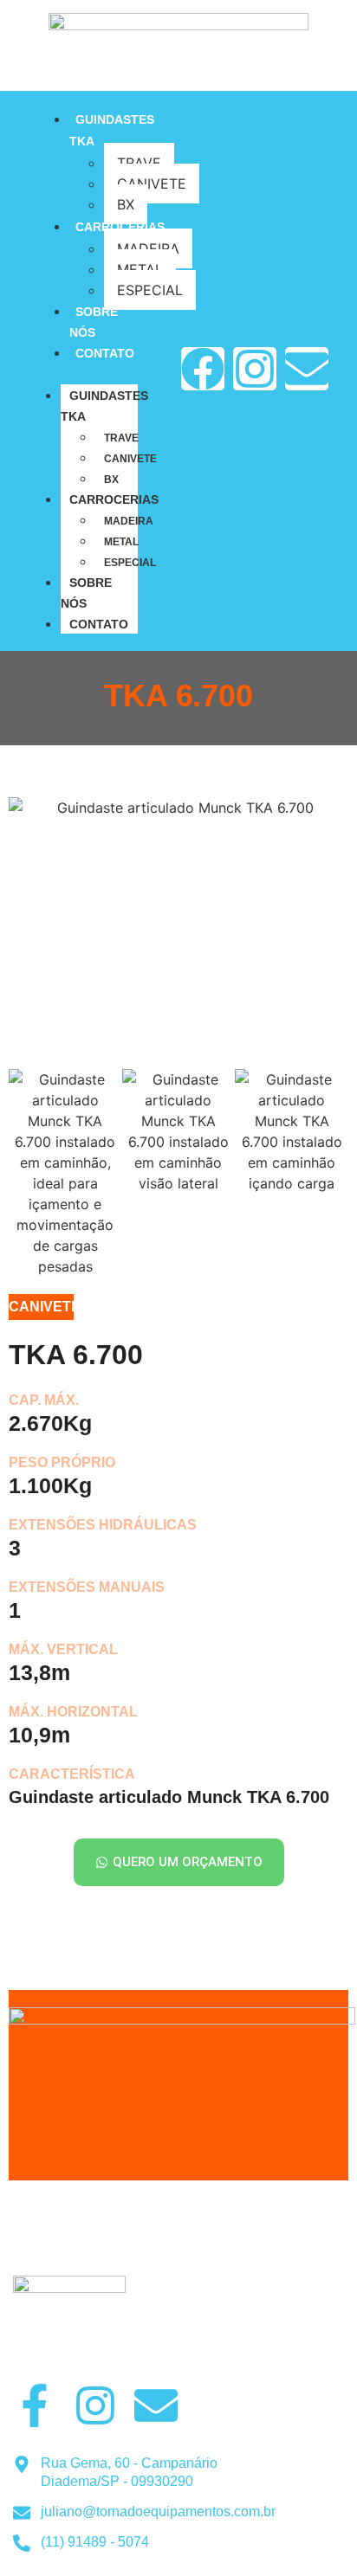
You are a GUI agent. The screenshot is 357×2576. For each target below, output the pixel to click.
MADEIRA (129, 521)
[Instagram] (255, 369)
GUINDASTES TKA (104, 406)
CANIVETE (130, 459)
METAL (140, 269)
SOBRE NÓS (86, 593)
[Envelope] (307, 369)
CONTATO (105, 353)
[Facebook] (203, 369)
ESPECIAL (130, 563)
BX (126, 204)
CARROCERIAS (120, 227)
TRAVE (139, 163)
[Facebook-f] (35, 2405)
